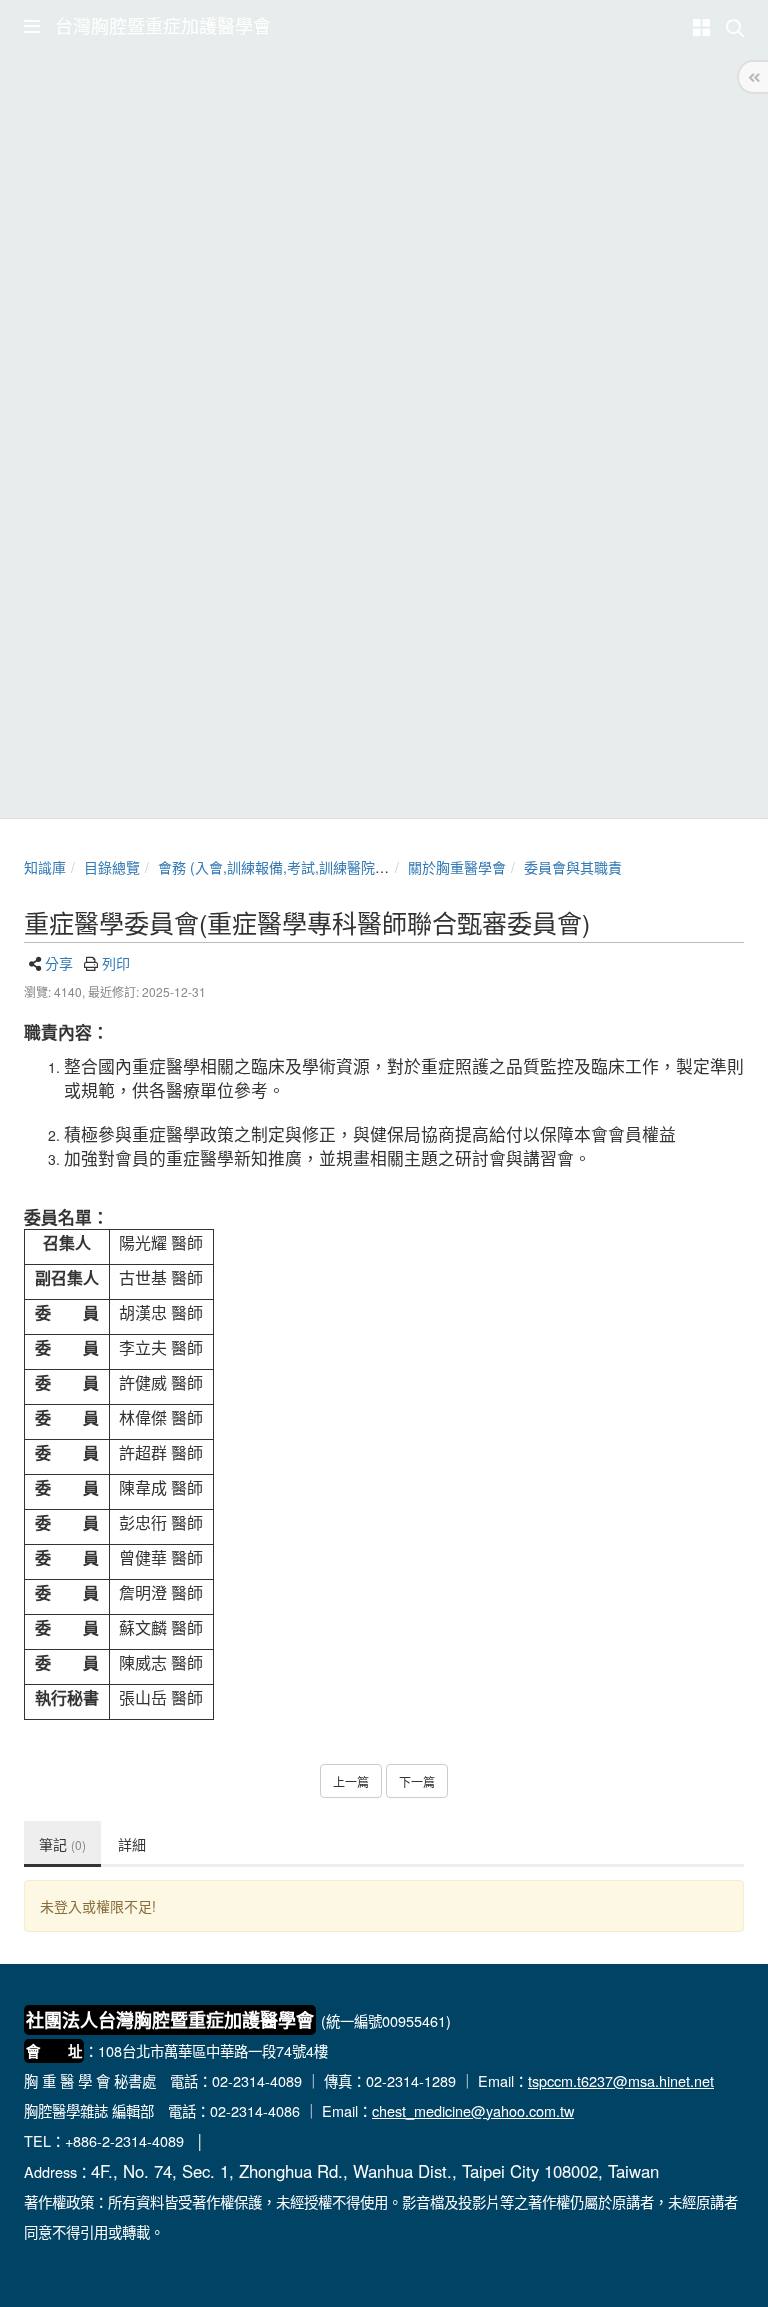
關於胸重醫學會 (457, 867)
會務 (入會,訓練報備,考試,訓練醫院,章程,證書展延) (315, 867)
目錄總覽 (112, 867)
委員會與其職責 (573, 867)
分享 (59, 963)
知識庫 (45, 867)
